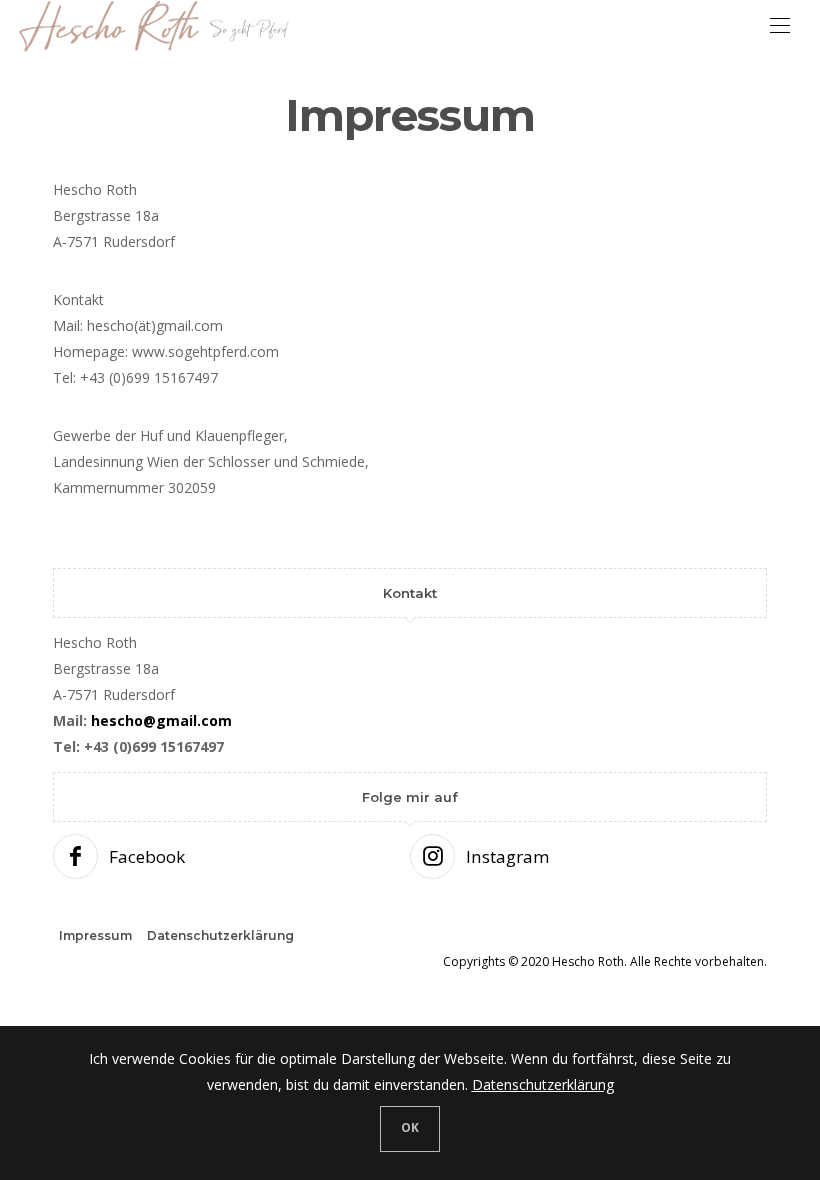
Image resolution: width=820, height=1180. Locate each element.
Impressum (95, 935)
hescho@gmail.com (161, 720)
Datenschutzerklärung (220, 935)
